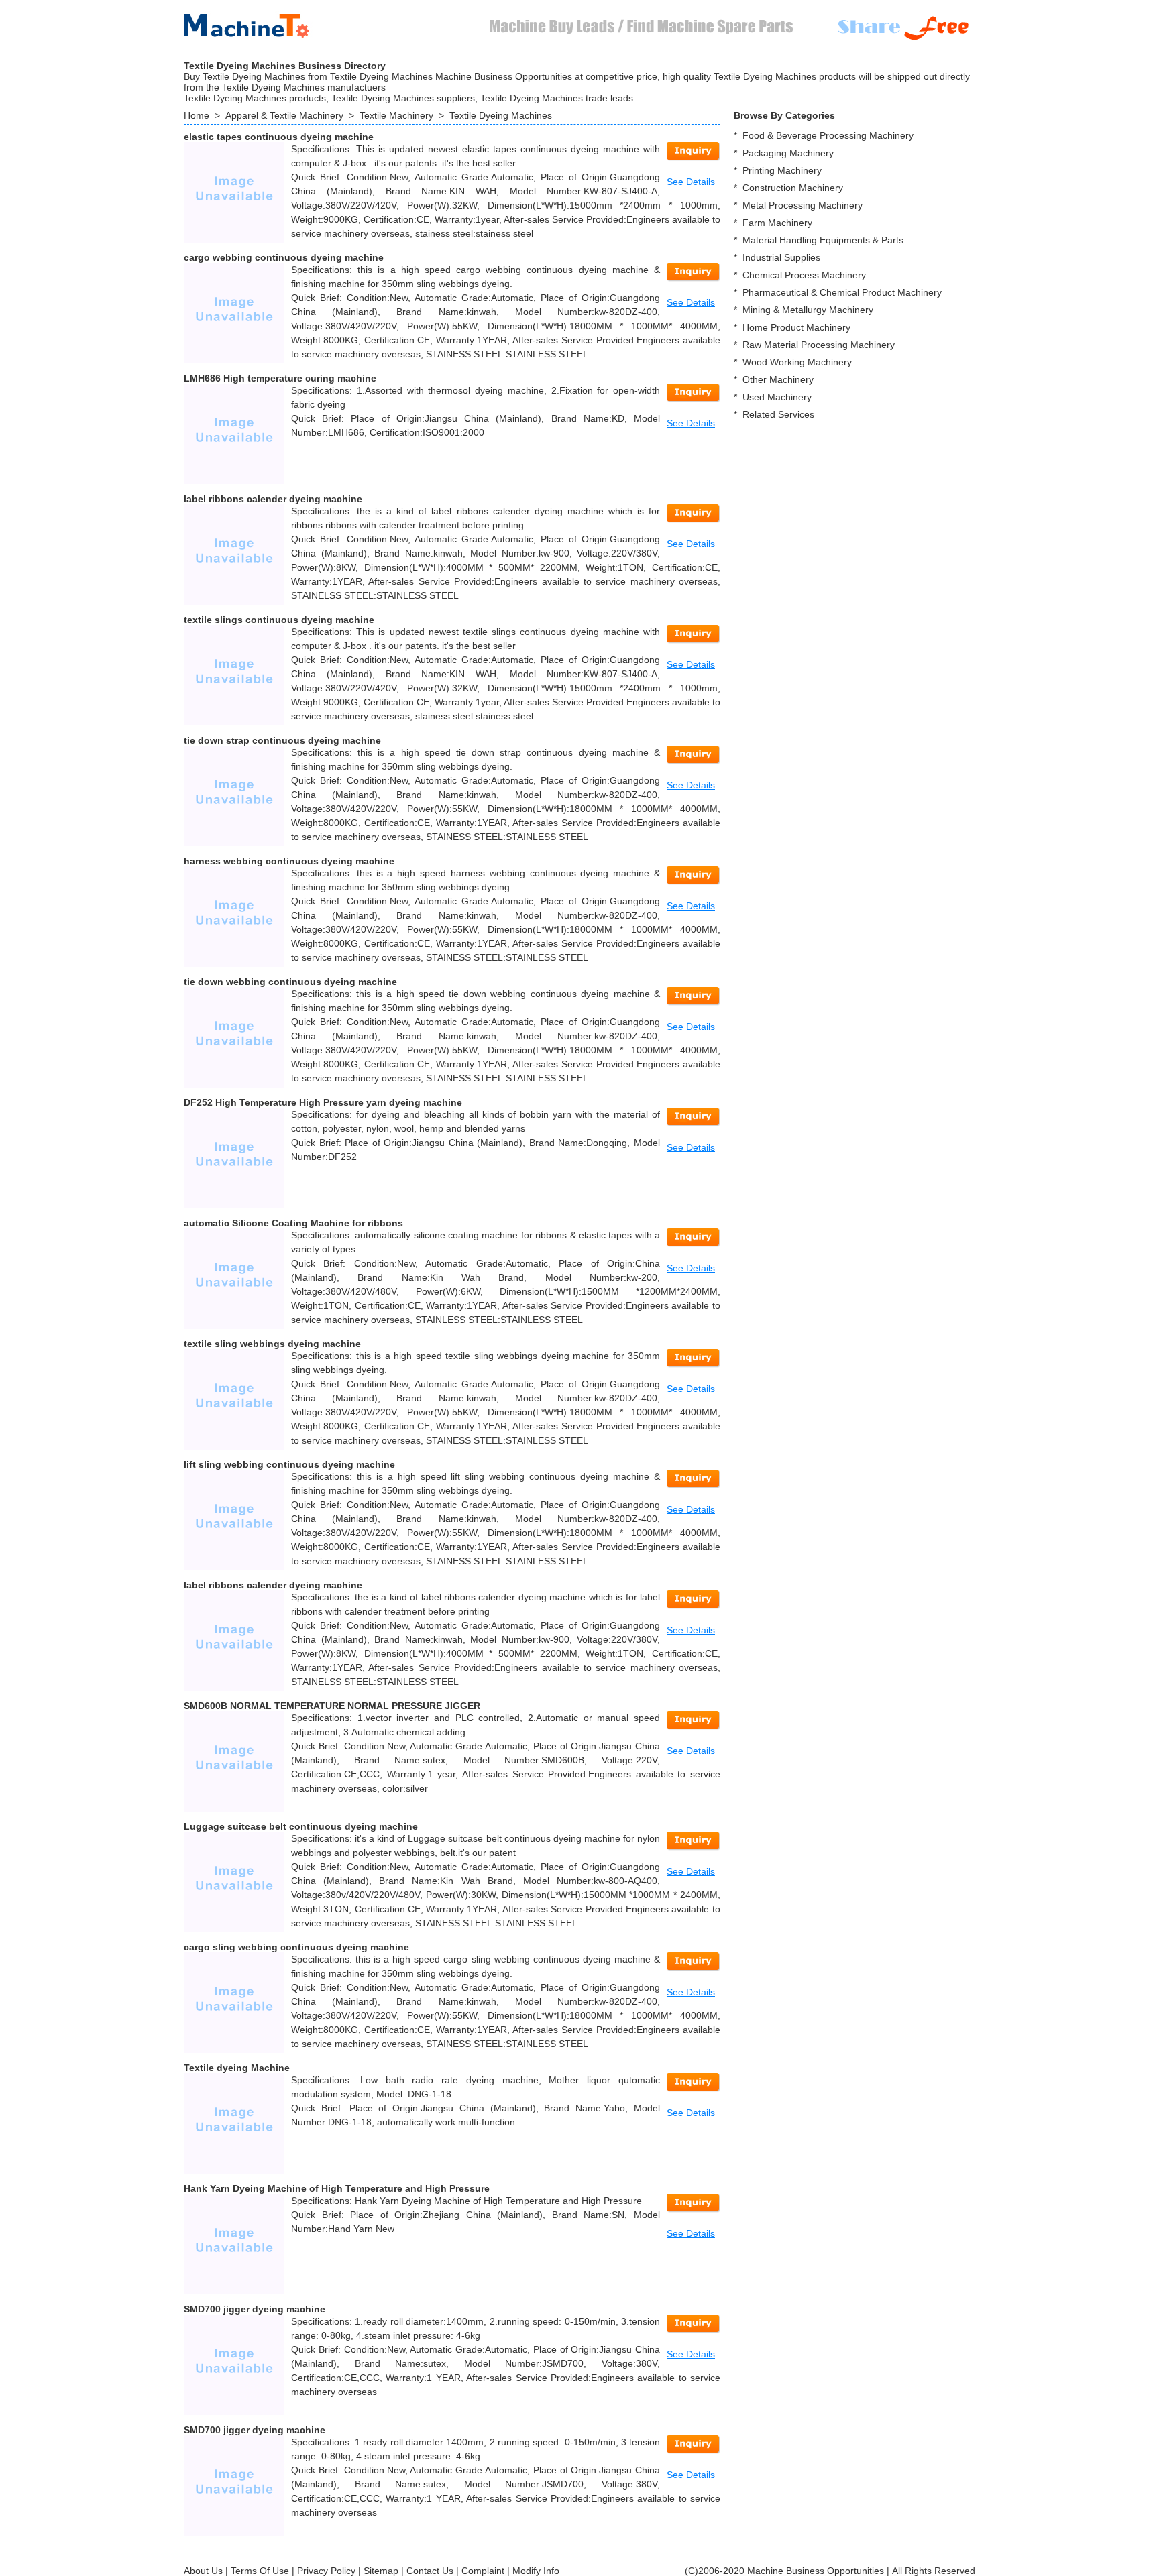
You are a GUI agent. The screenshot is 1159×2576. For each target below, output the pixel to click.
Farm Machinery (777, 223)
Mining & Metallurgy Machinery (808, 310)
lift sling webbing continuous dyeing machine (289, 1464)
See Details (691, 182)
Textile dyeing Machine (237, 2068)
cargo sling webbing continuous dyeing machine (296, 1947)
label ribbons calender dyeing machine (273, 499)
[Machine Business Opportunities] (258, 23)
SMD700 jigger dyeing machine (255, 2309)
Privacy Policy (326, 2571)
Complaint (483, 2571)
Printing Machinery (782, 170)
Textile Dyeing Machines (501, 115)
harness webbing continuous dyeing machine (289, 861)
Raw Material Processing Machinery (819, 345)
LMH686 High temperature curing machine (280, 378)
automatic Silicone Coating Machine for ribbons (293, 1223)
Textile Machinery (396, 115)
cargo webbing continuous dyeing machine (284, 257)
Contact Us (430, 2571)
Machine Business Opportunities (816, 2571)
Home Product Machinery (796, 327)
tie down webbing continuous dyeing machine (290, 982)
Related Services (778, 414)
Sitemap (381, 2571)
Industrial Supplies (781, 257)
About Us (203, 2571)
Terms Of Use (260, 2571)
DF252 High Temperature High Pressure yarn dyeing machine (323, 1102)
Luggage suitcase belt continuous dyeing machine (301, 1826)
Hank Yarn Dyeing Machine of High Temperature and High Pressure (337, 2188)
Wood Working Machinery (797, 362)
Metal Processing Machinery (803, 205)
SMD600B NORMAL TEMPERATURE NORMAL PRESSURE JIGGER (332, 1706)
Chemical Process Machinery (804, 275)
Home (197, 115)
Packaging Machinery (788, 153)
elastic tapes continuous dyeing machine (279, 137)
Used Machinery (777, 397)
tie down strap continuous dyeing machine (282, 740)
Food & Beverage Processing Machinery (828, 135)
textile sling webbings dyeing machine (272, 1344)
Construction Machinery (793, 188)
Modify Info (536, 2571)
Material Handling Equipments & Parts (823, 240)
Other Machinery (778, 379)
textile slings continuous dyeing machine (279, 620)
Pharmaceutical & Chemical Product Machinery (842, 292)
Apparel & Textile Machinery (284, 115)
